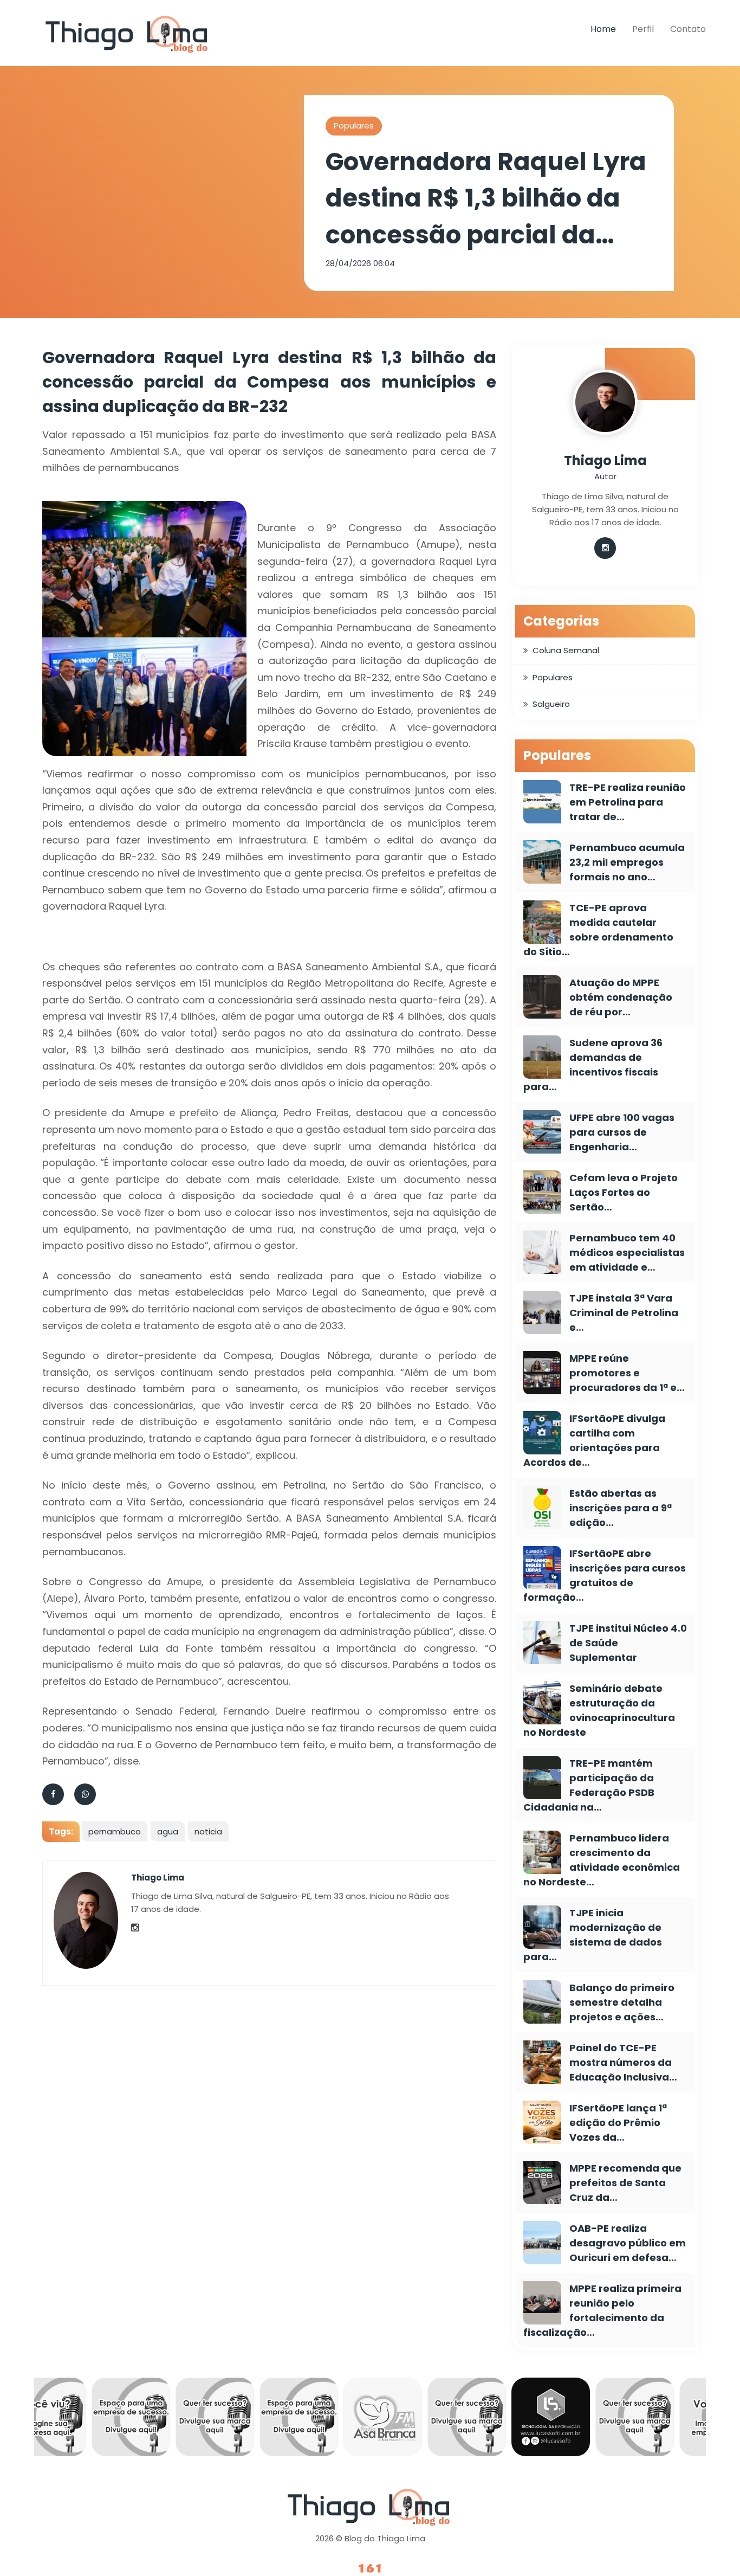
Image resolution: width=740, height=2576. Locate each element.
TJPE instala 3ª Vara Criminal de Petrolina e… (624, 1313)
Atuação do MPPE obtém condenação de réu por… (621, 997)
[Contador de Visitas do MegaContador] (370, 2569)
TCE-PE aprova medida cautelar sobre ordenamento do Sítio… (598, 930)
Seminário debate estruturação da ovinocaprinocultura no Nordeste (599, 1710)
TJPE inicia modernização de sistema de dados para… (593, 1935)
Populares (354, 125)
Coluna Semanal (566, 650)
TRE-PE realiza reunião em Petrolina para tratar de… (628, 802)
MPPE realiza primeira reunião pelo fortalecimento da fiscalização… (602, 2310)
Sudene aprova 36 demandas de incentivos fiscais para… (593, 1065)
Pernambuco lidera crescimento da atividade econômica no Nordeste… (602, 1860)
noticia (208, 1831)
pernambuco (115, 1831)
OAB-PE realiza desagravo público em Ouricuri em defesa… (628, 2243)
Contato (688, 29)
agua (168, 1831)
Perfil (643, 29)
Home (603, 29)
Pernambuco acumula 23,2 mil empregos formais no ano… (627, 862)
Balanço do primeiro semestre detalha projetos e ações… (622, 2002)
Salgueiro (551, 704)
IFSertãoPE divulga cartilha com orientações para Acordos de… (594, 1440)
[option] (89, 2420)
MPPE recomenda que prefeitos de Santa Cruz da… (625, 2183)
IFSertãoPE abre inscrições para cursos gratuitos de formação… (605, 1575)
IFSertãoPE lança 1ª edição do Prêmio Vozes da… (618, 2123)
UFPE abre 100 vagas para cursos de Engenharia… (622, 1132)
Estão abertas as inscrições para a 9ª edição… (621, 1508)
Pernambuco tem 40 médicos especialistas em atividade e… (627, 1252)
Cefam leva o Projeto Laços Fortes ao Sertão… (624, 1192)
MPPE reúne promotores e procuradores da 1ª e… (627, 1373)
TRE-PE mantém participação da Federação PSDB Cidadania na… (589, 1785)
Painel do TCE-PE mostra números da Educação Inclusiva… (623, 2062)
